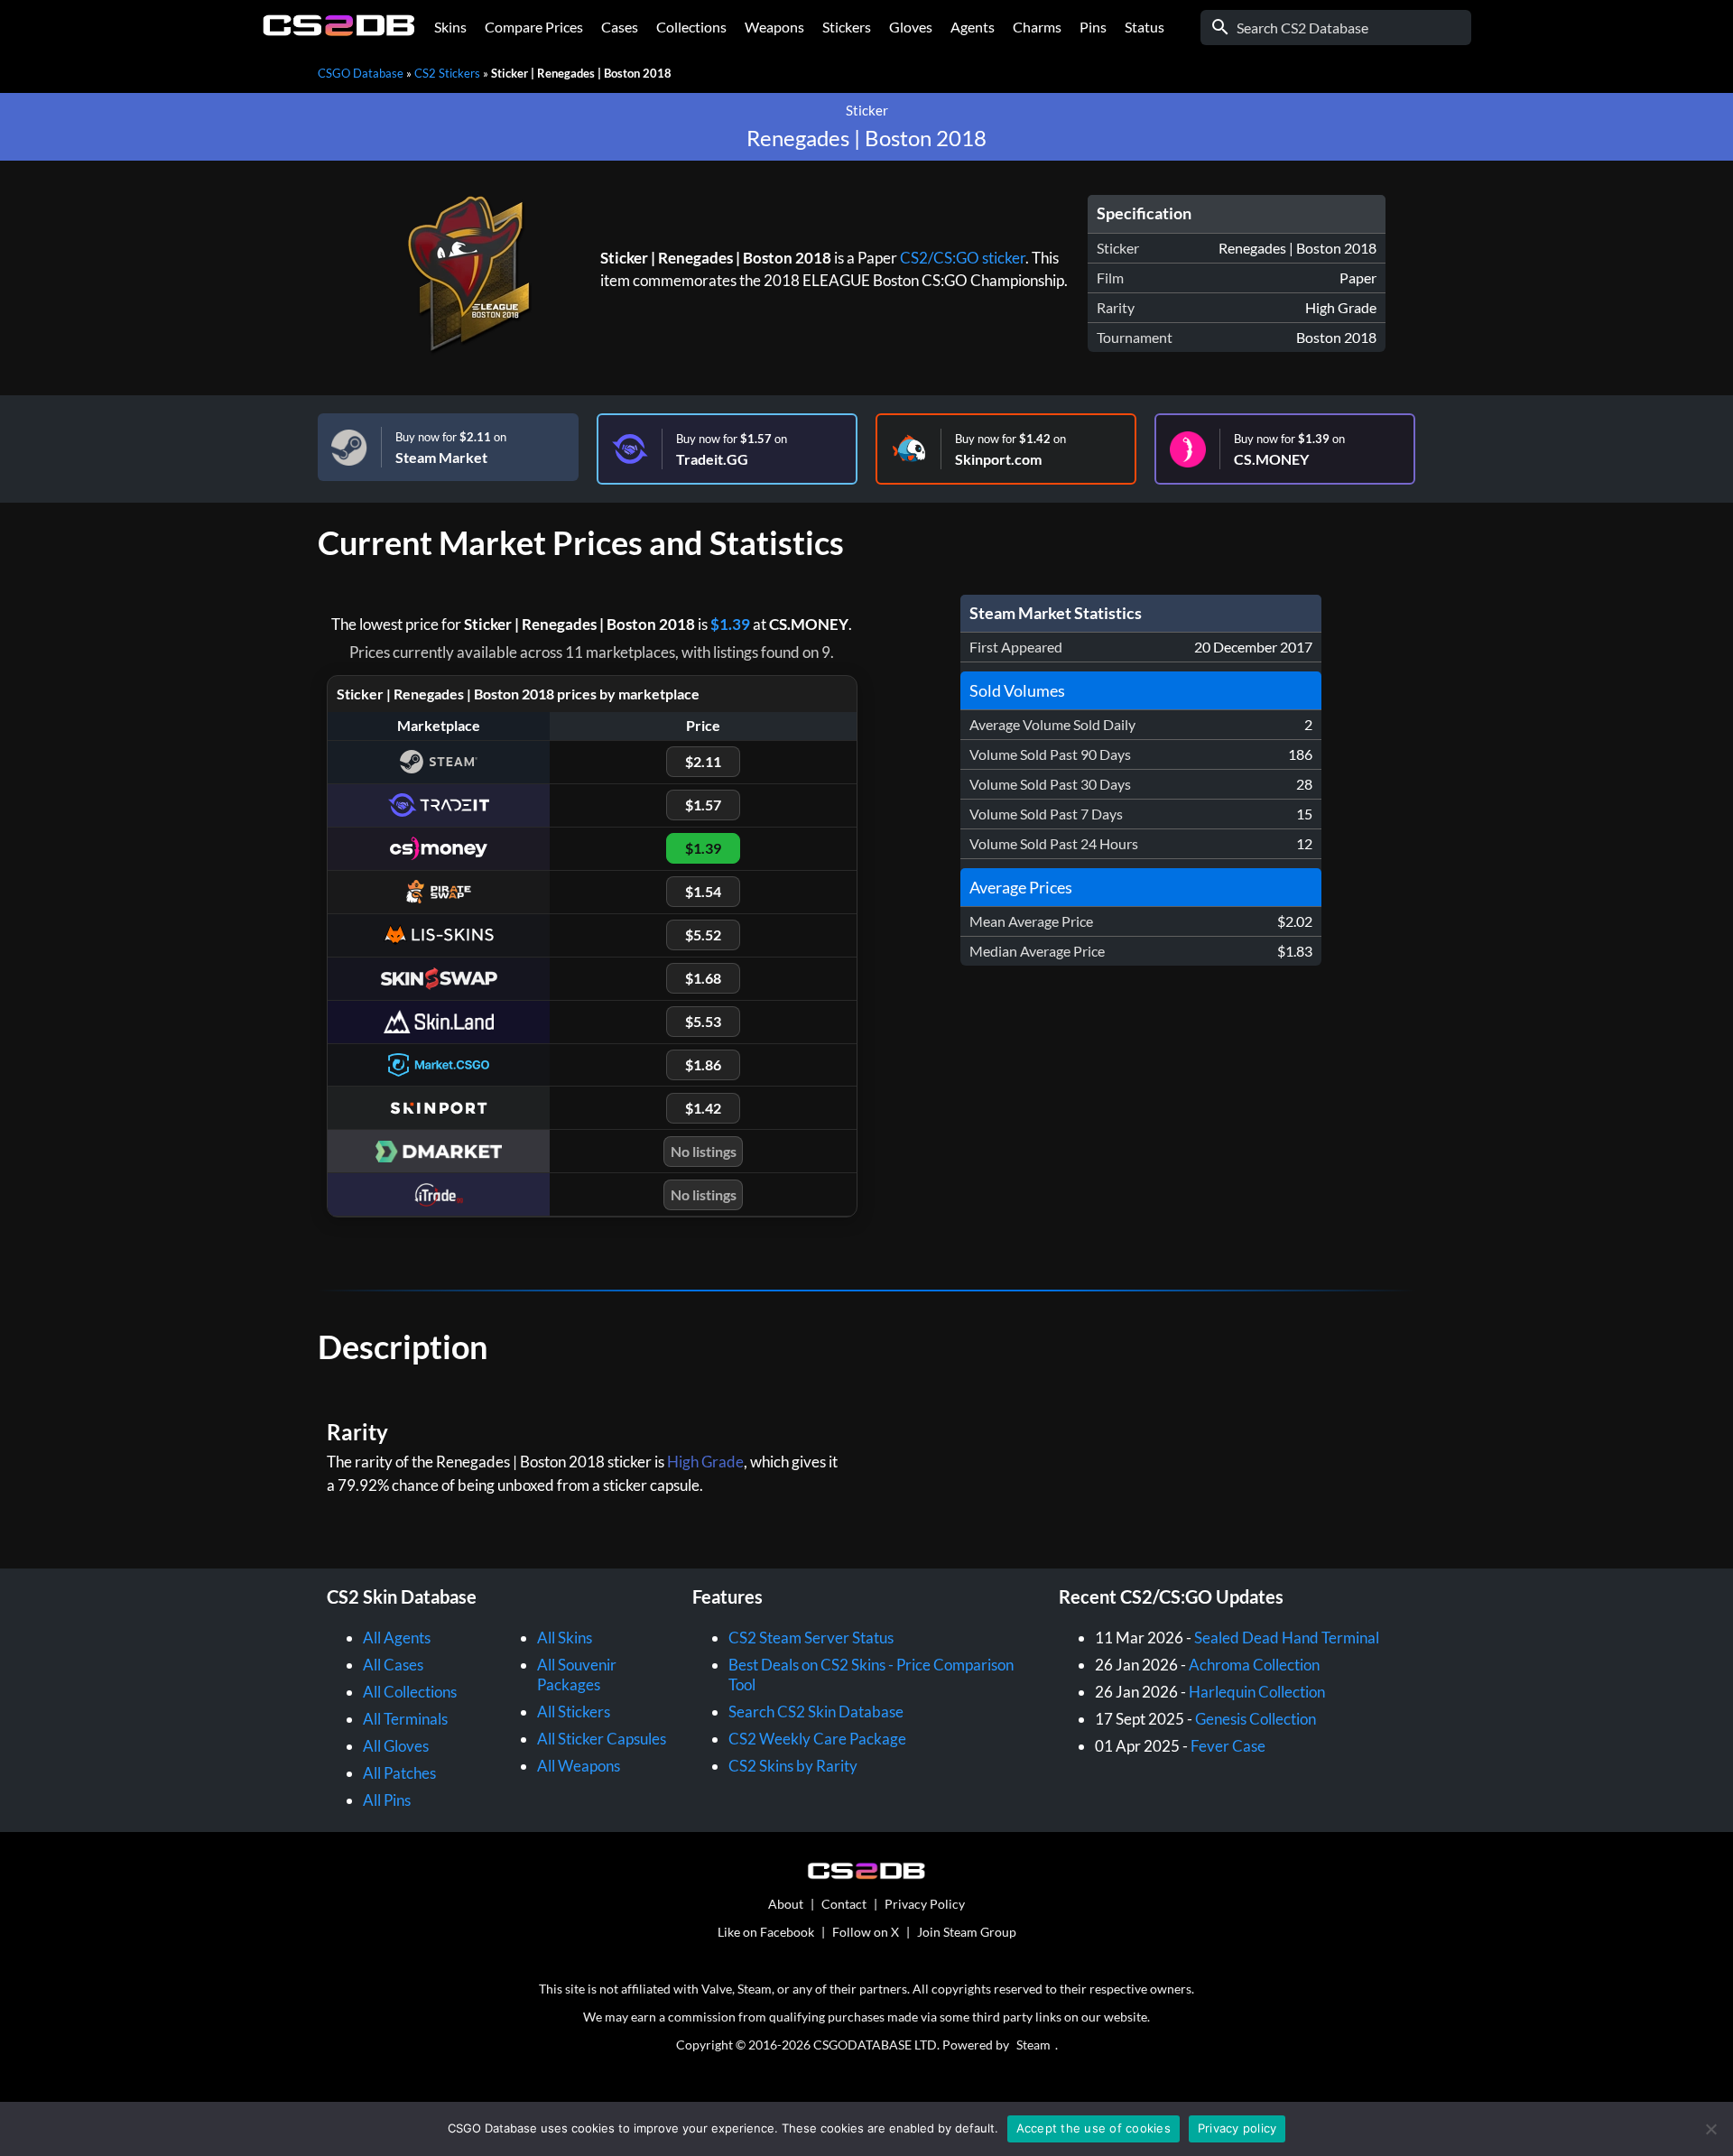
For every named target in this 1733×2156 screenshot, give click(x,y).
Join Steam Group (967, 1932)
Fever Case (1228, 1746)
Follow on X (866, 1932)
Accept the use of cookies (1094, 2128)
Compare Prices (534, 27)
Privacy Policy (925, 1904)
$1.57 (703, 805)
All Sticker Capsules (602, 1739)
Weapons (774, 27)
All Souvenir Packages (577, 1675)
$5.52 (703, 935)
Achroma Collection (1254, 1665)
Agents (973, 27)
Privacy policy (1237, 2128)
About (786, 1904)
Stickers (847, 27)
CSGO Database (361, 73)
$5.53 (703, 1021)
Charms (1037, 27)
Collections (691, 27)
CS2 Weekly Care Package (817, 1739)
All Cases (393, 1665)
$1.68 (703, 978)
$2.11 (703, 761)
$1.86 (703, 1064)
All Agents (397, 1638)
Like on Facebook (766, 1932)
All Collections (410, 1692)
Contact (844, 1904)
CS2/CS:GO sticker (963, 258)
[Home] (339, 31)
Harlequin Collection (1257, 1692)
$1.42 (703, 1108)
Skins (450, 27)
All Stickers (574, 1712)
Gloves (911, 27)
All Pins (387, 1800)
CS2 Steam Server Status (811, 1638)
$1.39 (730, 624)
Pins (1093, 27)
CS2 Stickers (447, 73)
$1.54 (703, 891)
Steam (1033, 2045)
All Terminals (405, 1719)
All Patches (399, 1773)
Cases (620, 27)
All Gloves (396, 1746)
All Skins (565, 1638)
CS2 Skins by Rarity (793, 1766)
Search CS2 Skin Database (816, 1712)
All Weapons (579, 1766)
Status (1145, 27)
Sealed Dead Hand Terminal (1287, 1638)
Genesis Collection (1256, 1719)
